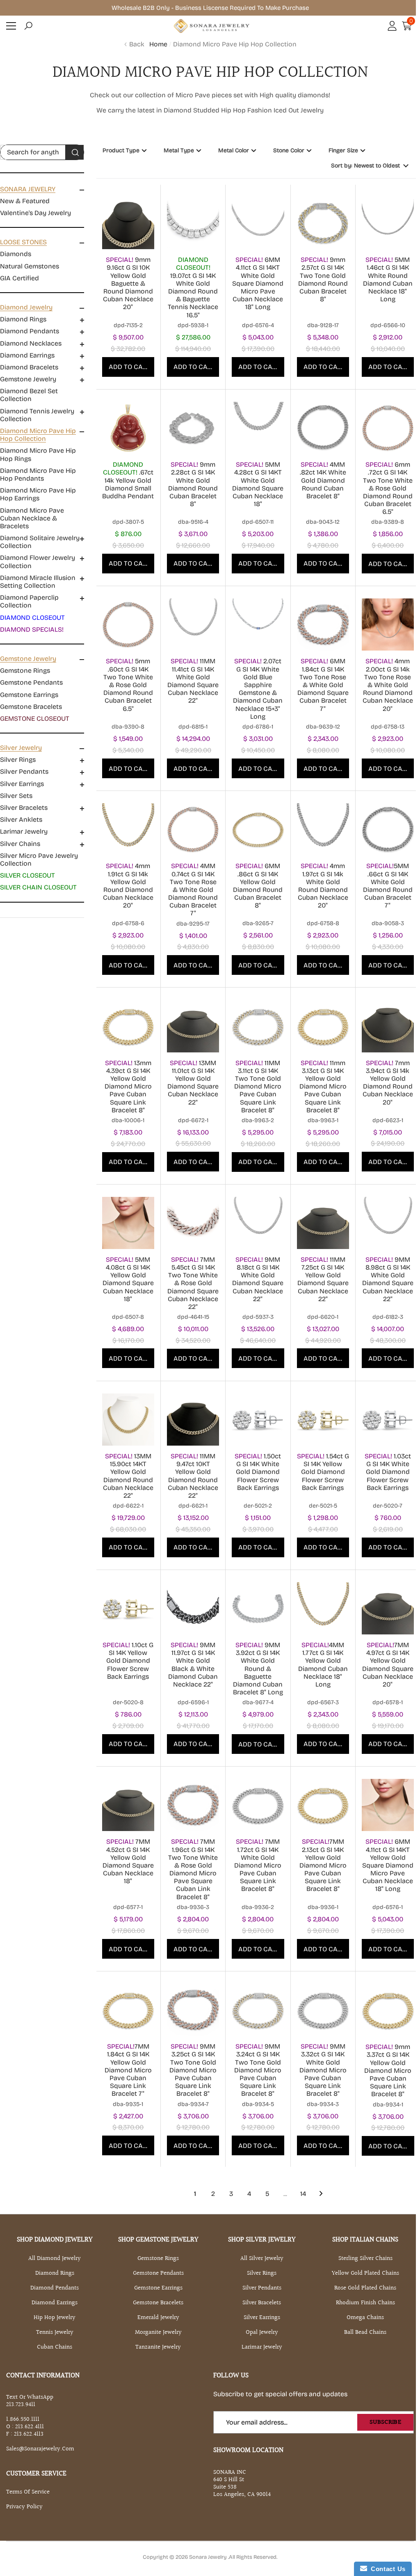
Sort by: (365, 166)
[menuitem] (42, 201)
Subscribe (385, 2422)
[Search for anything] (42, 152)
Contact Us (386, 2569)
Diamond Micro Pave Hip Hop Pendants (38, 474)
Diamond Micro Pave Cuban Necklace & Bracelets (32, 518)
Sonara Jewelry (209, 2557)
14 (303, 2194)
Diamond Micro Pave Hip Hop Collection (235, 44)
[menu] (11, 26)
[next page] (321, 2193)
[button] (28, 26)
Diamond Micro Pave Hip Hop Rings (38, 454)
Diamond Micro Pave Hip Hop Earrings (38, 494)
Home (158, 44)
